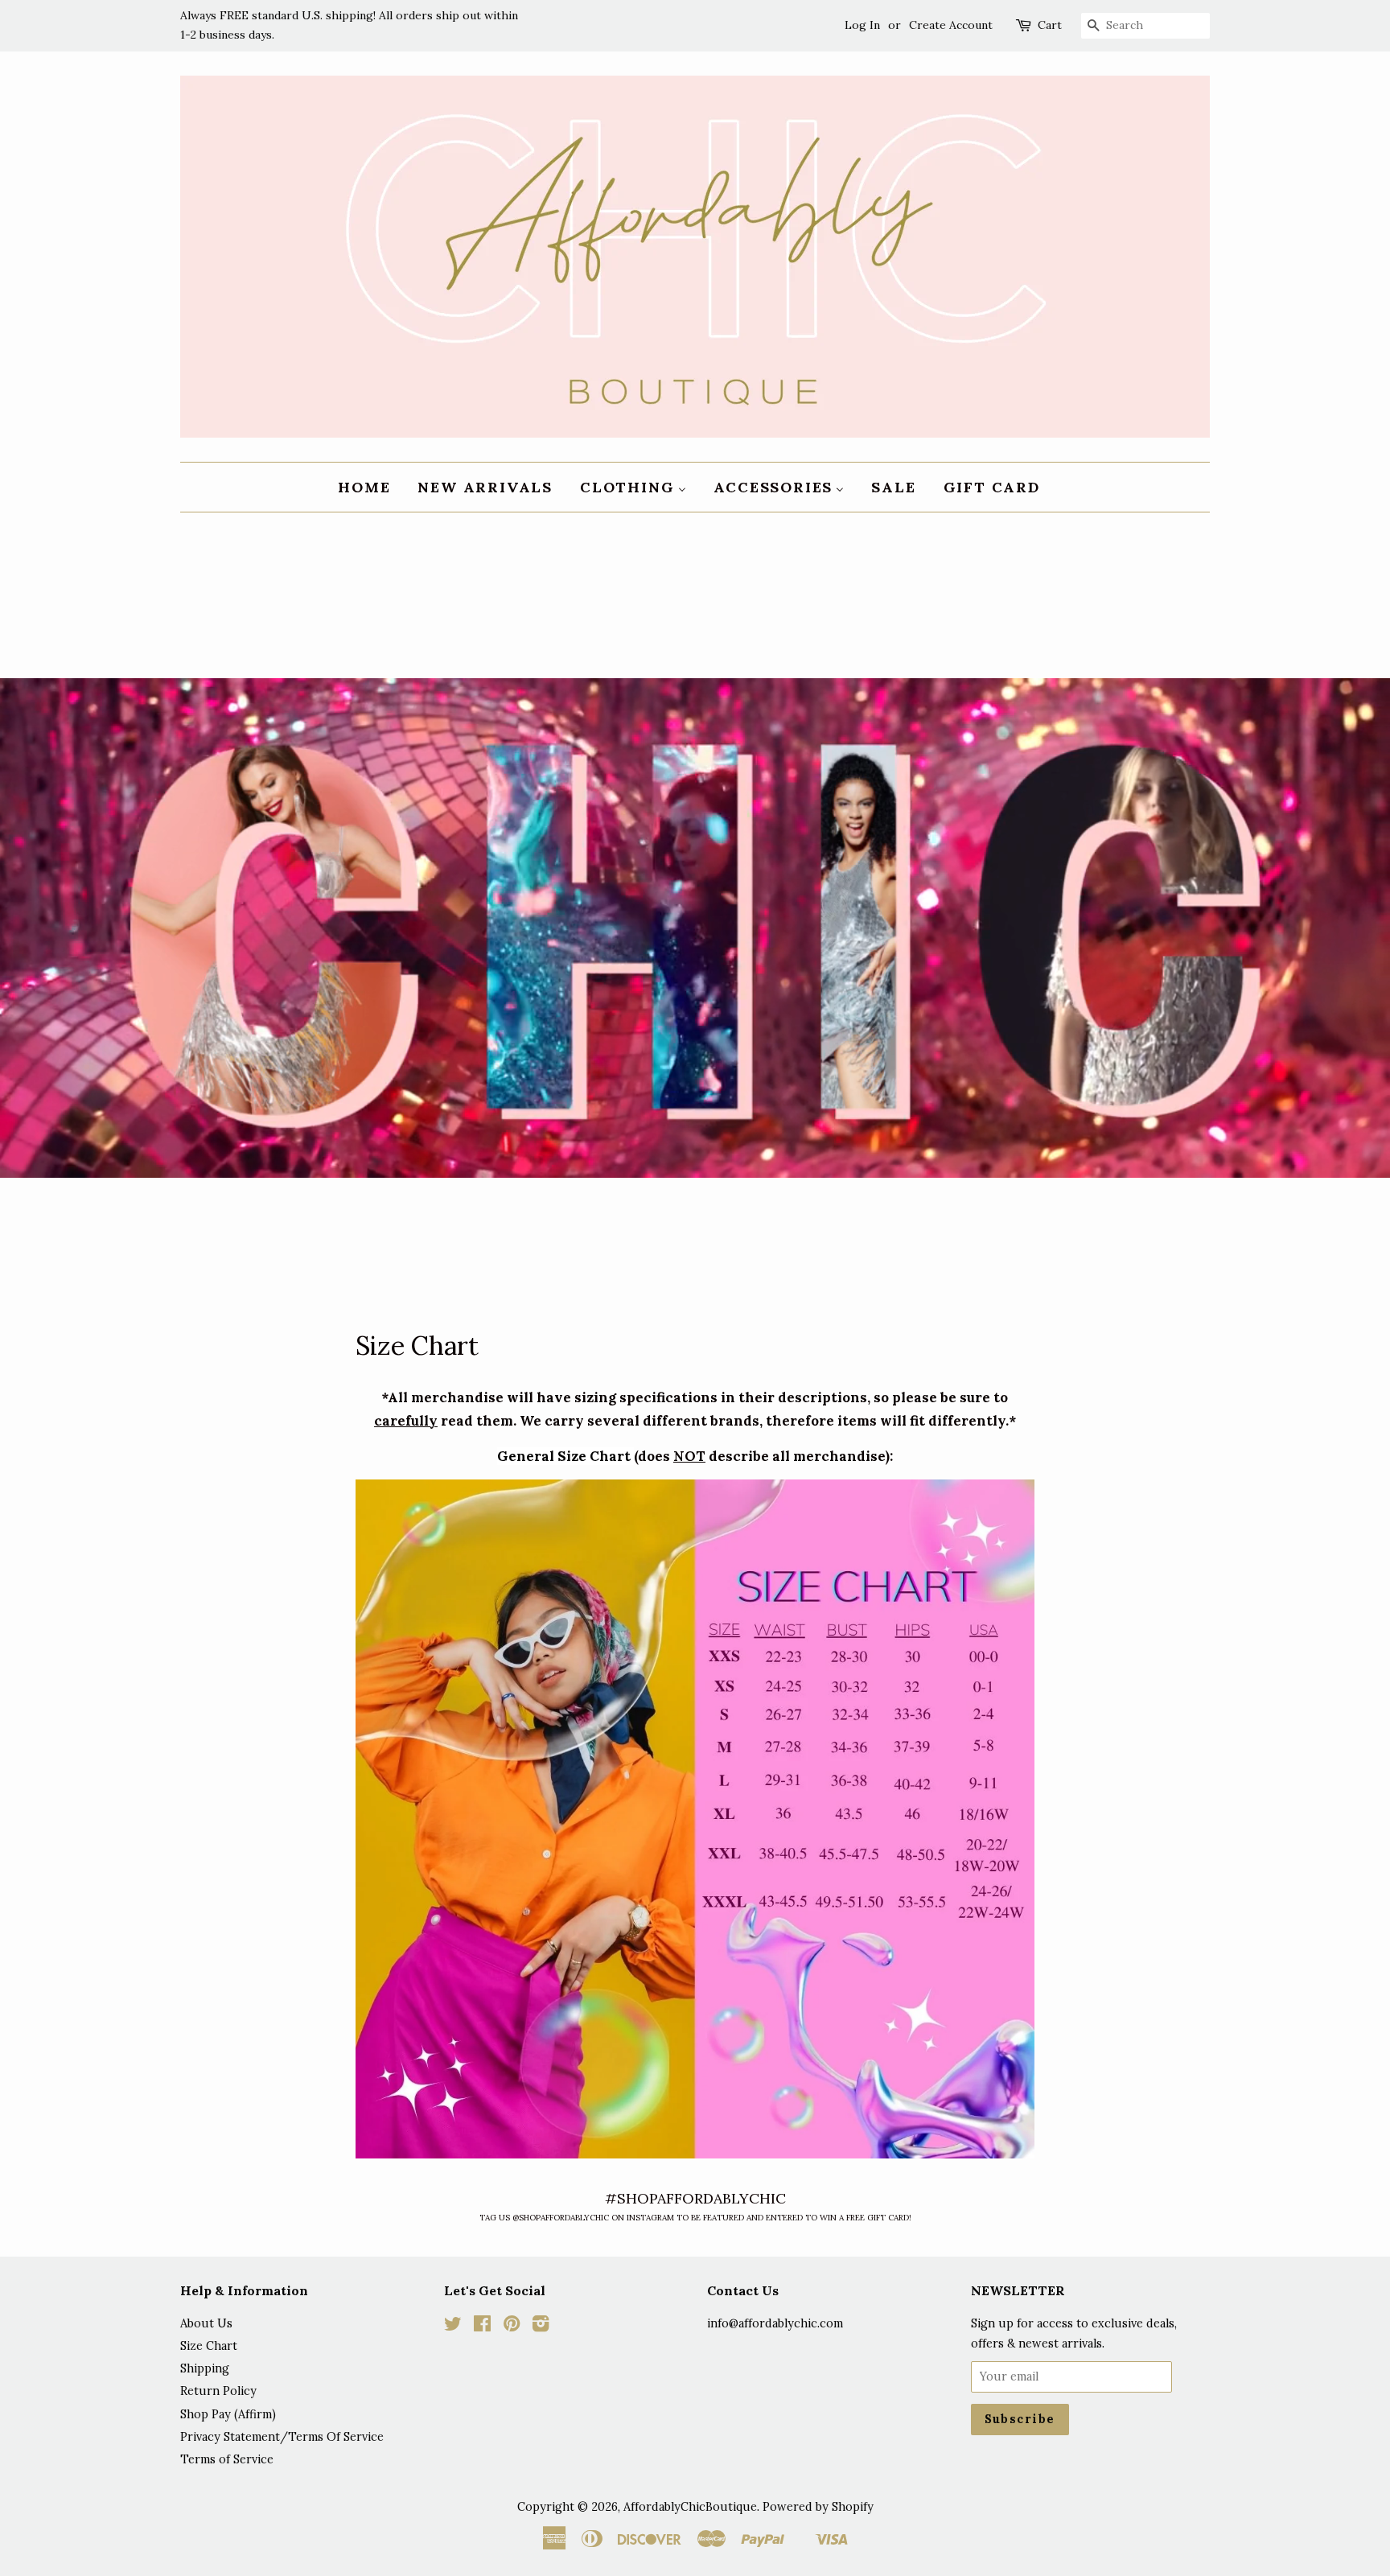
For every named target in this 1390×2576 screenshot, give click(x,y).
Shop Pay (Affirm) (228, 2414)
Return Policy (218, 2391)
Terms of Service (227, 2459)
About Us (206, 2323)
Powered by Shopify (818, 2506)
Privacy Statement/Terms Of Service (282, 2436)
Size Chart (209, 2346)
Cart (1050, 25)
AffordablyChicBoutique (690, 2506)
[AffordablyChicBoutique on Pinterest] (512, 2326)
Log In (862, 25)
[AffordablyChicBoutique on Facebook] (482, 2326)
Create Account (951, 25)
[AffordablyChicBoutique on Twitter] (453, 2326)
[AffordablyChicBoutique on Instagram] (541, 2326)
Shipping (205, 2368)
